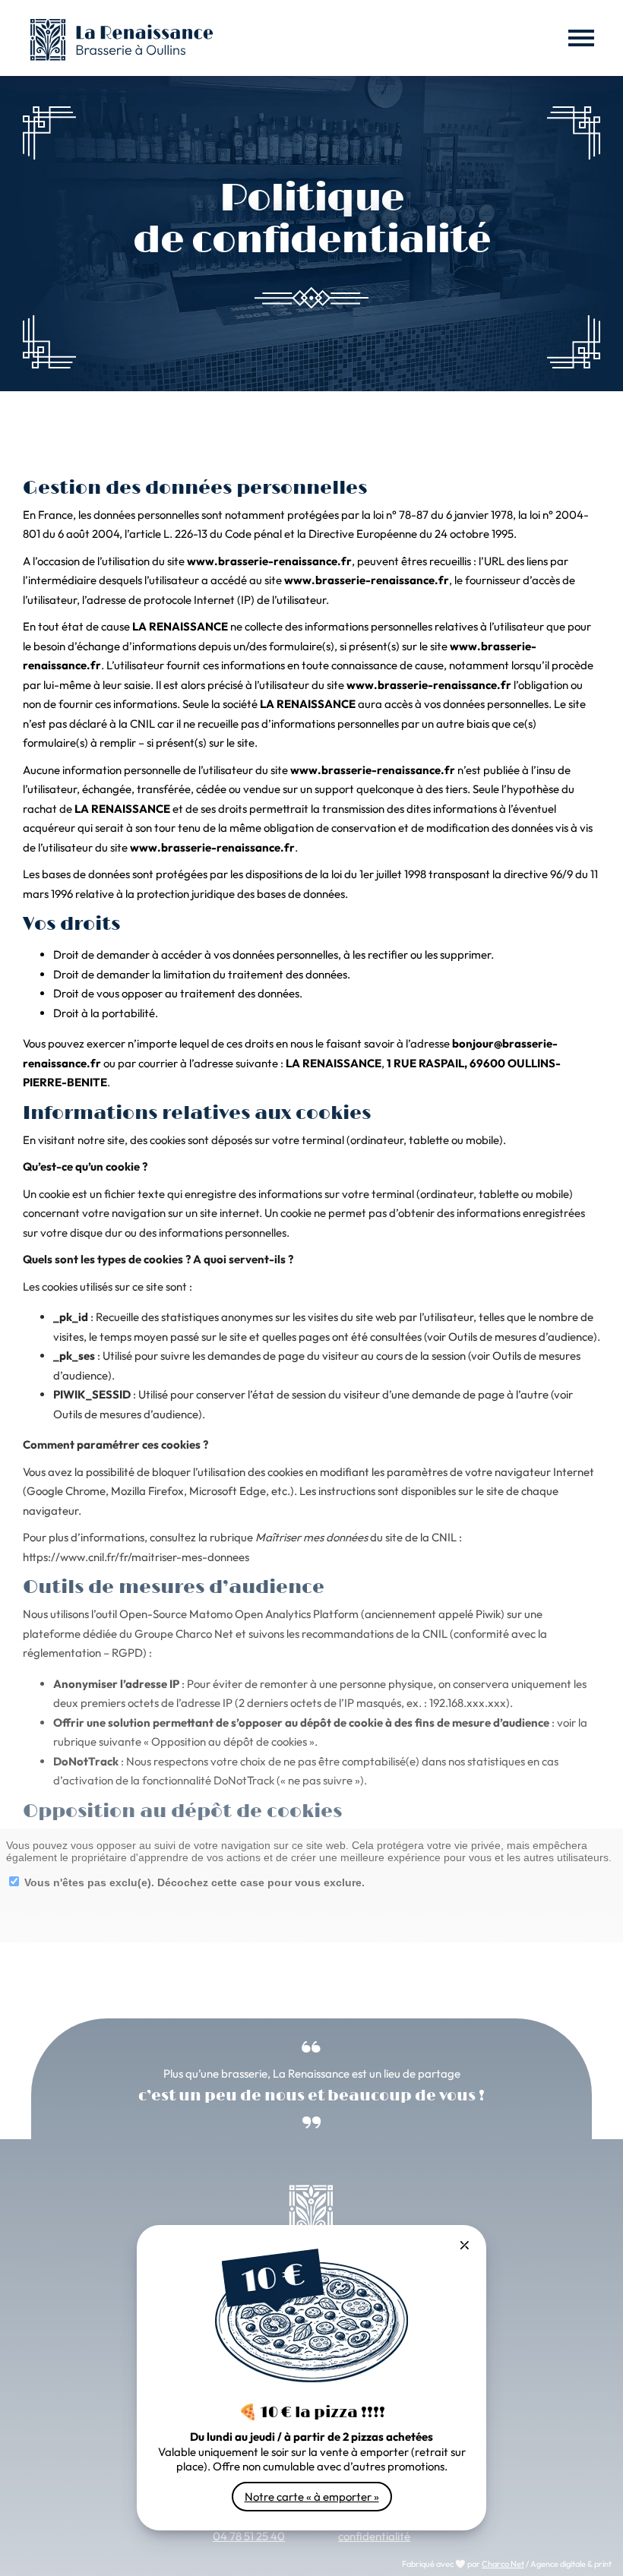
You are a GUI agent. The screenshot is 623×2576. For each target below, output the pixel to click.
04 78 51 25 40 (249, 2536)
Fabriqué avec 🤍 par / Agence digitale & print (507, 2564)
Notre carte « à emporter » (312, 2497)
